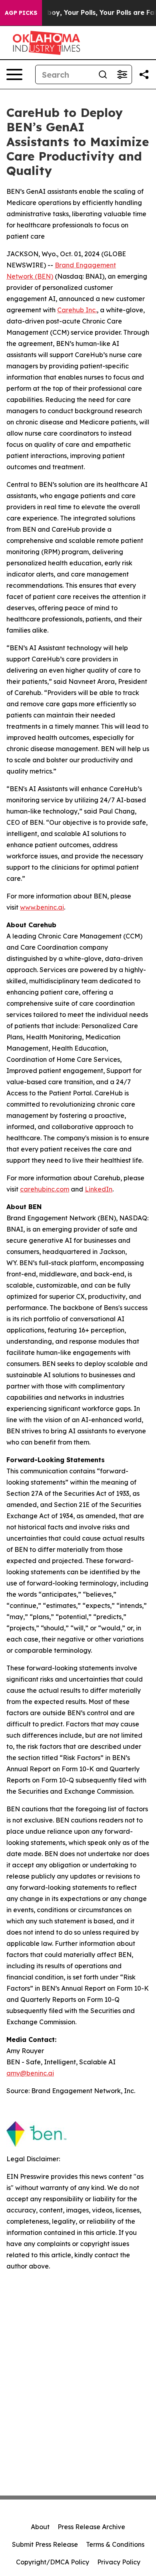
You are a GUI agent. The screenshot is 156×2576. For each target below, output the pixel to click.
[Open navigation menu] (14, 74)
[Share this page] (144, 74)
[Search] (103, 74)
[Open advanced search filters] (122, 74)
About (40, 2527)
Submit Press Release (45, 2544)
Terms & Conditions (115, 2544)
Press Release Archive (91, 2527)
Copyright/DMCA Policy (53, 2562)
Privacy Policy (119, 2562)
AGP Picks (21, 13)
